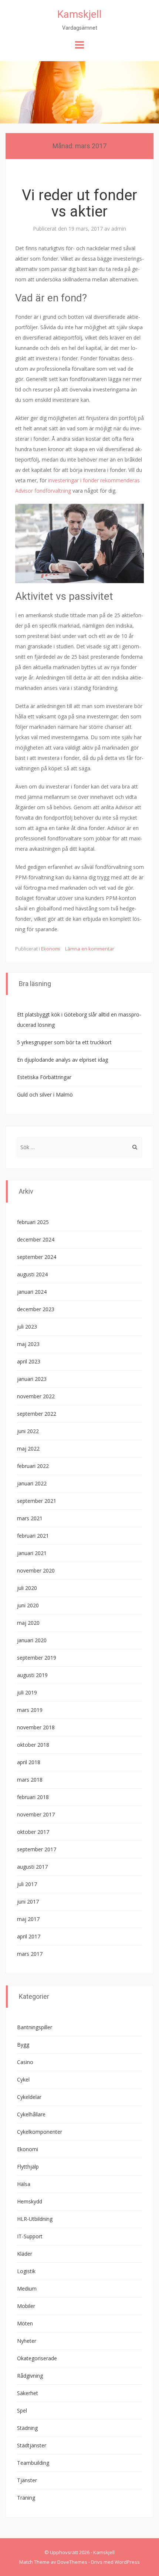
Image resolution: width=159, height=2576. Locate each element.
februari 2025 (33, 1222)
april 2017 (29, 1936)
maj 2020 (28, 1623)
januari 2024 (32, 1292)
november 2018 (36, 1727)
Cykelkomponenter (40, 2132)
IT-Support (30, 2236)
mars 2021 (30, 1518)
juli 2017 (27, 1884)
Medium (27, 2289)
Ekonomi (51, 949)
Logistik (26, 2271)
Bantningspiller (35, 2027)
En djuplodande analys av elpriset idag (62, 1060)
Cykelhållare (31, 2114)
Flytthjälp (28, 2167)
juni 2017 (28, 1902)
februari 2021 (33, 1536)
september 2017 (37, 1849)
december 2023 (36, 1309)
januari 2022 (32, 1483)
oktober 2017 (33, 1832)
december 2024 (36, 1239)
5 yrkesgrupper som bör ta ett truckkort (64, 1042)
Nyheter (27, 2341)
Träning (26, 2498)
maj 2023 (28, 1344)
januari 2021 (32, 1553)
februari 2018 (33, 1797)
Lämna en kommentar (90, 949)
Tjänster (27, 2480)
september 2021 (37, 1501)
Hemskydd (30, 2201)
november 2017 (36, 1814)
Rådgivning (30, 2376)
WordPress (127, 2562)
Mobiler (26, 2306)
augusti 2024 (32, 1274)
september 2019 (37, 1658)
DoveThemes (72, 2562)
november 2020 (36, 1570)
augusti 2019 (32, 1675)
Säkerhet (28, 2393)
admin (119, 229)
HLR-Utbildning (35, 2219)
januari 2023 (32, 1379)
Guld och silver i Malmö (45, 1094)
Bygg (23, 2045)
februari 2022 (33, 1466)
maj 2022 (28, 1449)
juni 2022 (28, 1431)
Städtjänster (32, 2445)
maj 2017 (28, 1919)
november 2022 (36, 1396)
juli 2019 (27, 1692)
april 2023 (29, 1361)
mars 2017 (30, 1954)
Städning (27, 2428)
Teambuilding (33, 2463)
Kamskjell (79, 14)
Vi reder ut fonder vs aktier (79, 203)
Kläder (25, 2254)
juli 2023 (27, 1327)
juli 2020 (27, 1588)
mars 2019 (30, 1710)
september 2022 (37, 1414)
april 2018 (29, 1762)
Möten (25, 2323)
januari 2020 (32, 1640)
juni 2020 (28, 1605)
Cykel (23, 2079)
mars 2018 (30, 1780)
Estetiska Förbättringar (44, 1077)
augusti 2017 (32, 1867)
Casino (25, 2062)
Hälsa (24, 2184)
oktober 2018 (33, 1745)
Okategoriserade (37, 2358)
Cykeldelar (29, 2097)
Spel (22, 2410)
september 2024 (37, 1257)
